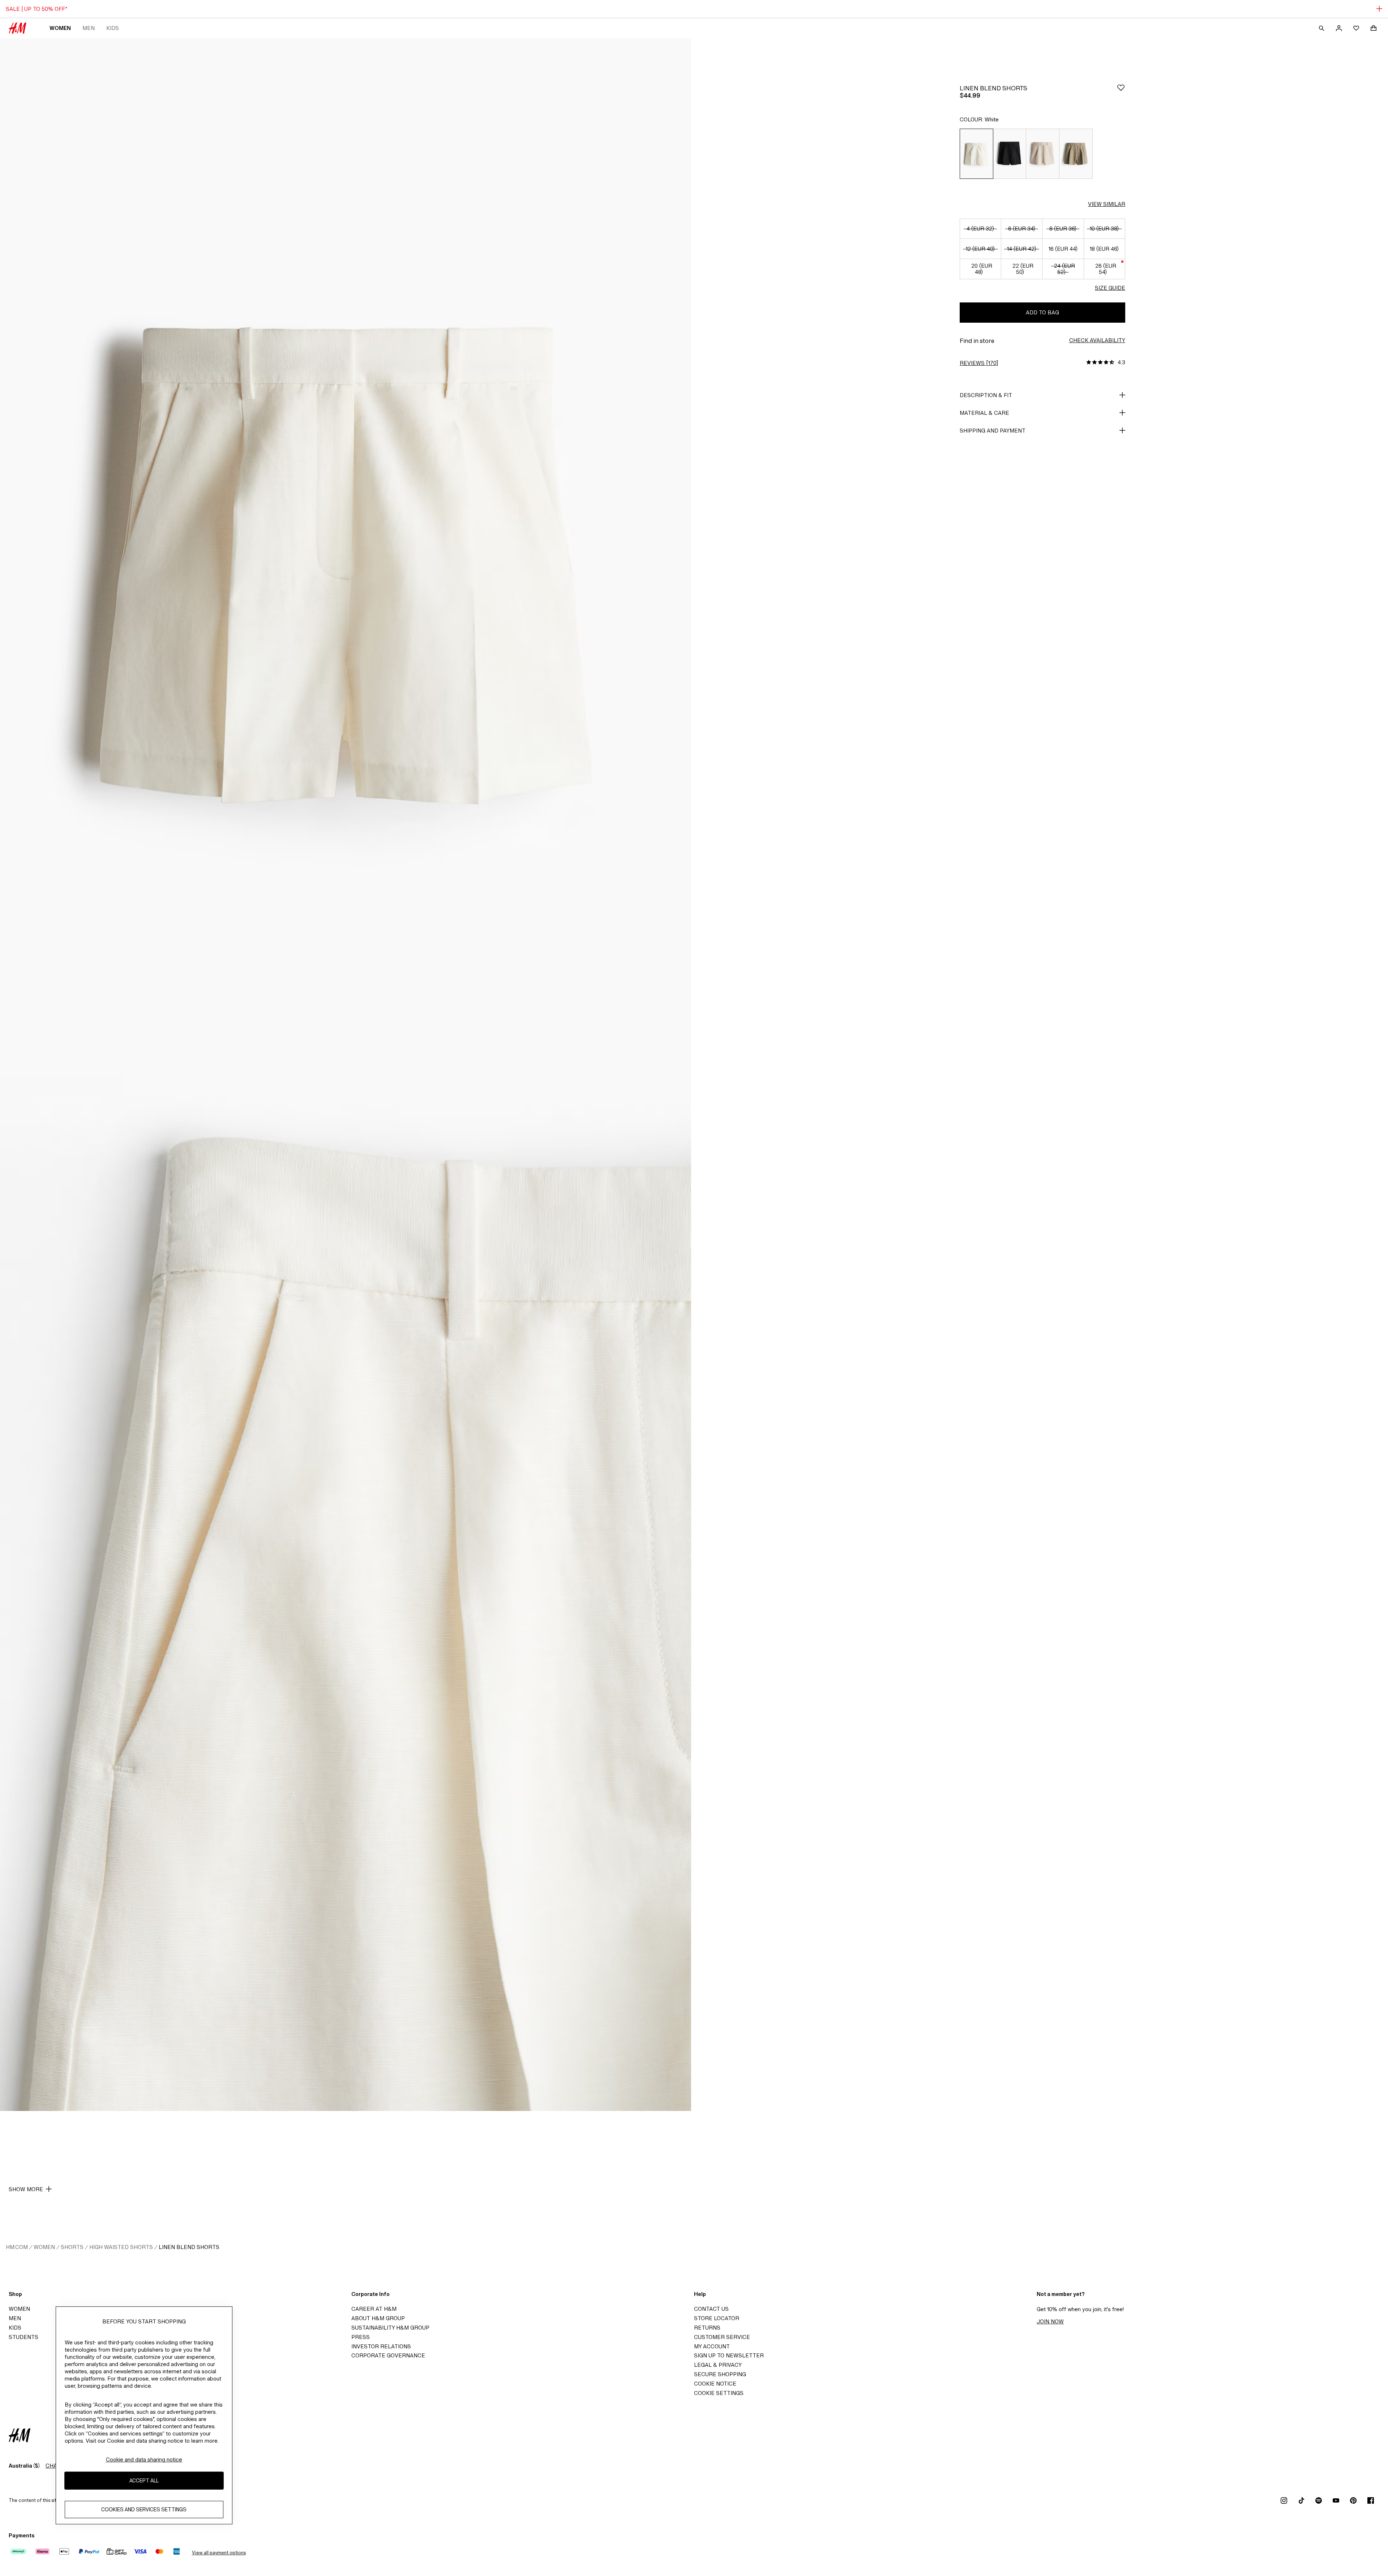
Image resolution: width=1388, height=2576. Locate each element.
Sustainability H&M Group (390, 2328)
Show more (26, 2189)
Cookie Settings (719, 2393)
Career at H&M (374, 2309)
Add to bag (1042, 312)
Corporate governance (388, 2355)
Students (23, 2337)
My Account (712, 2346)
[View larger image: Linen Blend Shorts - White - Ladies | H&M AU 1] (346, 556)
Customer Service (722, 2337)
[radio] (976, 154)
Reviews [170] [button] (979, 363)
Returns (707, 2328)
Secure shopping (720, 2374)
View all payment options (219, 2553)
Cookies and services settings (144, 2510)
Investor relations (381, 2346)
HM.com (17, 2247)
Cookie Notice (715, 2384)
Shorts (72, 2247)
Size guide (1110, 288)
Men (89, 28)
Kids (113, 28)
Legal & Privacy (718, 2365)
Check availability (1097, 340)
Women (60, 28)
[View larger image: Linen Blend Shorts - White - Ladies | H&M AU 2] (346, 1593)
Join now (1050, 2321)
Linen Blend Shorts (189, 2247)
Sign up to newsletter (729, 2355)
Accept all (144, 2481)
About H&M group (378, 2318)
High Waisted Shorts (121, 2247)
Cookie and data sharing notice (144, 2459)
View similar (1107, 204)
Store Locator (717, 2318)
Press (361, 2337)
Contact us (711, 2309)
